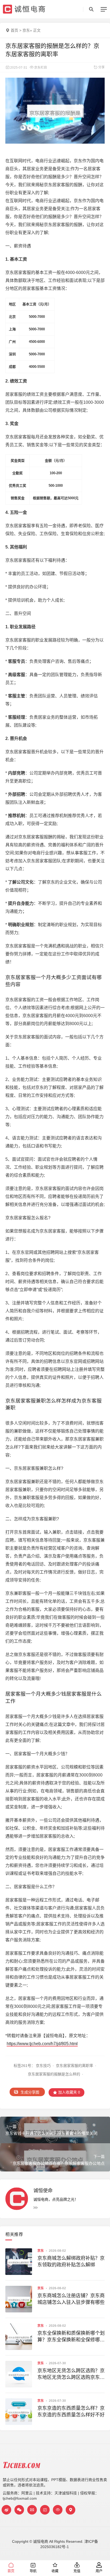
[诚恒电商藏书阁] (45, 2510)
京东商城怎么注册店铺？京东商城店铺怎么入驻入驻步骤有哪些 (71, 2299)
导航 (33, 2571)
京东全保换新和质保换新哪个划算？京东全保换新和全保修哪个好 (71, 2337)
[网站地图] (70, 2510)
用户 (99, 2571)
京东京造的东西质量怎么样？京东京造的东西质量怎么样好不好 (71, 2411)
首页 (14, 30)
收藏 (55, 2571)
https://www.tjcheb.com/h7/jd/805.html (42, 2044)
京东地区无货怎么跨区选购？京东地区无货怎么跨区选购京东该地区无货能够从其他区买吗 (71, 2374)
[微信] (19, 2510)
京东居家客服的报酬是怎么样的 (54, 2074)
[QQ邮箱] (32, 2510)
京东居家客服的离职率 (74, 2066)
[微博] (6, 2510)
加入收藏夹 (69, 2092)
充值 (77, 2571)
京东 (26, 30)
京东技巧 (43, 2066)
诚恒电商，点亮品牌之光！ (56, 2199)
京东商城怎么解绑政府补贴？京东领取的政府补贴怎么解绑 (71, 2261)
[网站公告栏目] (58, 2510)
